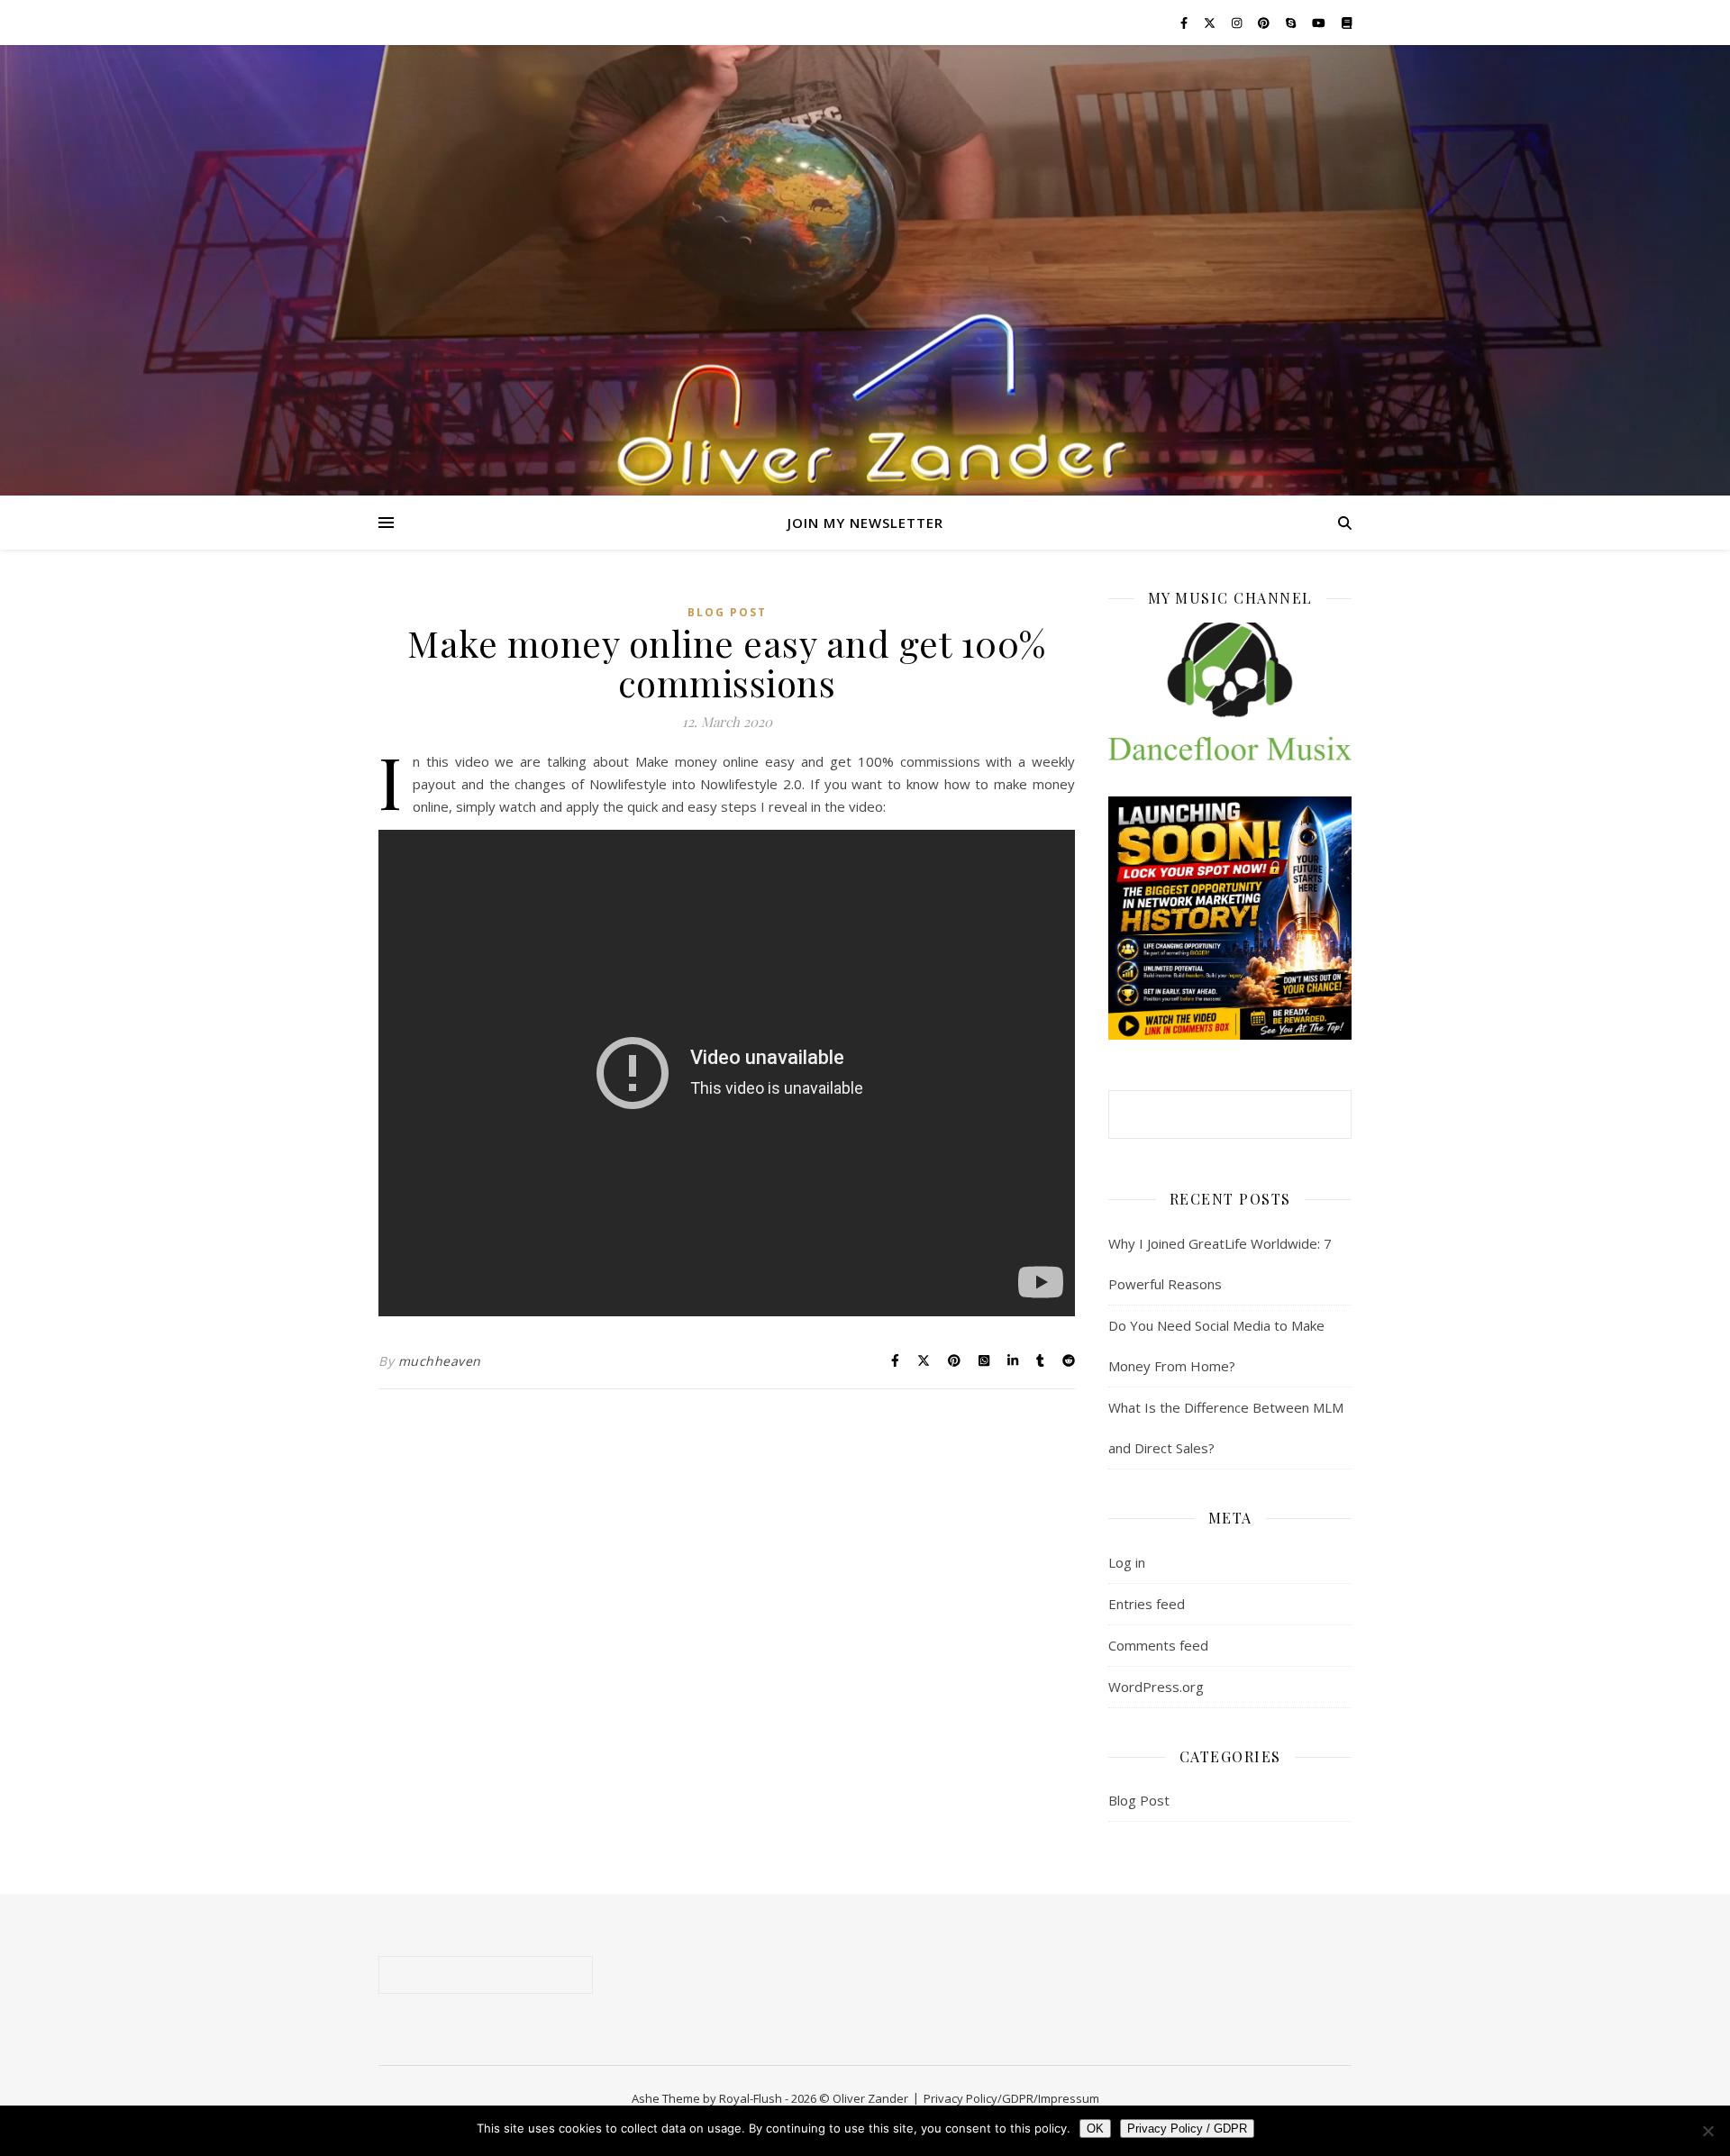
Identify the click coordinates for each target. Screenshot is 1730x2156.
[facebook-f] (1185, 23)
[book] (1347, 23)
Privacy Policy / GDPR (1187, 2129)
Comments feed (1158, 1645)
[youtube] (1320, 23)
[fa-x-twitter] (1211, 23)
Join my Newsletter (865, 523)
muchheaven (440, 1361)
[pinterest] (1265, 23)
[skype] (1292, 23)
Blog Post (727, 612)
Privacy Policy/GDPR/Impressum (1011, 2098)
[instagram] (1238, 23)
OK (1095, 2129)
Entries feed (1147, 1604)
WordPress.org (1156, 1687)
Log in (1127, 1562)
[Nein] (1707, 2131)
